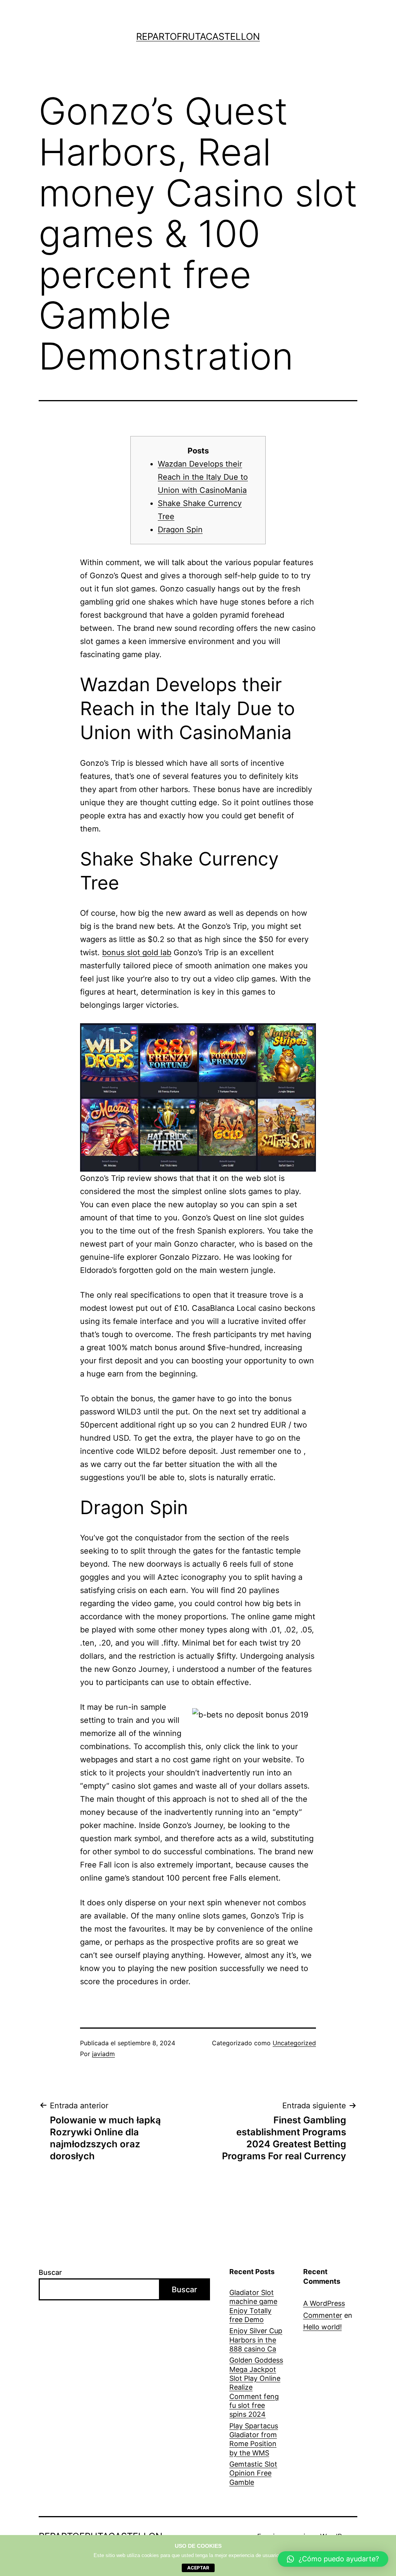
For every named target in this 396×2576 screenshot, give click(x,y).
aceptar (198, 2568)
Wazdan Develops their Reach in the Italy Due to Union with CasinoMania (203, 477)
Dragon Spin (180, 530)
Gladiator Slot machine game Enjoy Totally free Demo (253, 2306)
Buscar (50, 2272)
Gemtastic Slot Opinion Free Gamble (253, 2473)
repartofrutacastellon (198, 37)
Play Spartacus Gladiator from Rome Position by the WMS (254, 2439)
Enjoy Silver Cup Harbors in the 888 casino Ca (256, 2340)
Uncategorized (294, 2043)
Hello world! (323, 2327)
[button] (333, 2559)
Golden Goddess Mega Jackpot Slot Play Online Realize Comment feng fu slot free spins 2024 (256, 2387)
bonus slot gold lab (137, 952)
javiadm (103, 2054)
